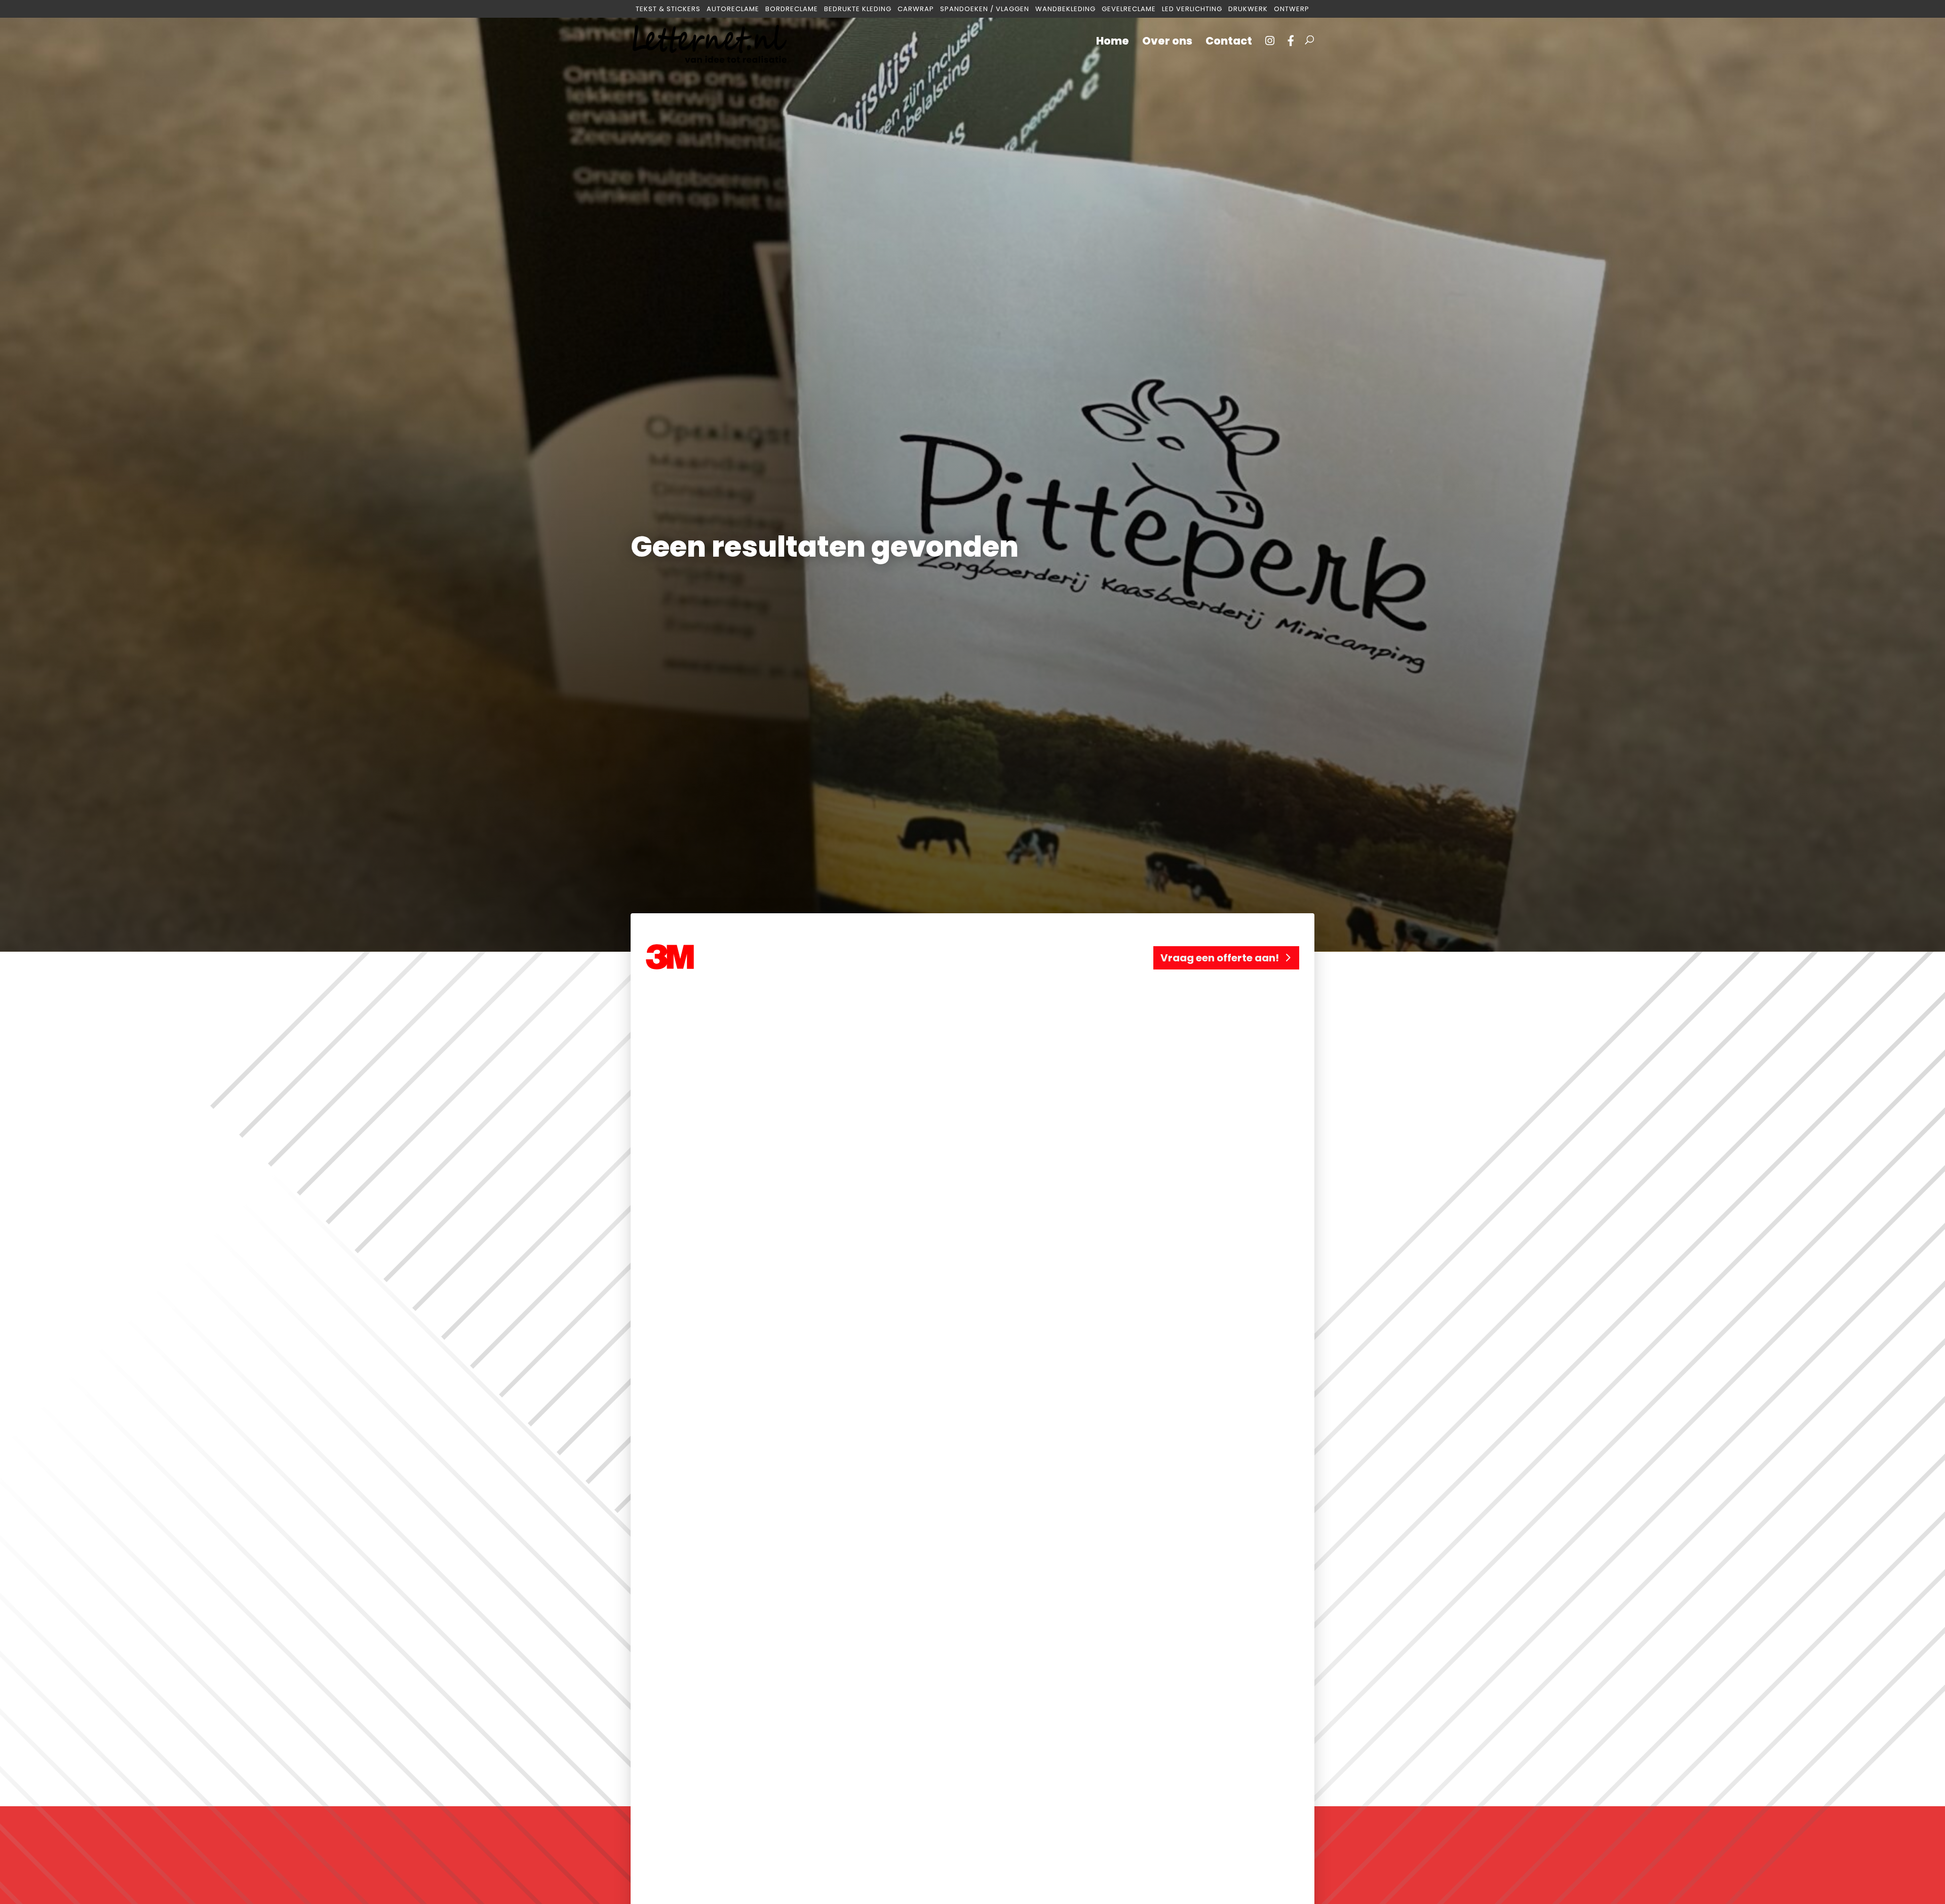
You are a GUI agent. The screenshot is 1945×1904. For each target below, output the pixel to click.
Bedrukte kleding (858, 9)
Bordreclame (792, 9)
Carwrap (916, 9)
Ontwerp (1292, 9)
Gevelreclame (1129, 9)
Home (1113, 43)
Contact (1229, 43)
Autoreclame (733, 9)
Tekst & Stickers (668, 9)
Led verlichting (1192, 9)
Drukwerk (1248, 9)
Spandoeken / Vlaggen (985, 9)
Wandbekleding (1065, 9)
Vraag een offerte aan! (1220, 958)
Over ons (1167, 43)
